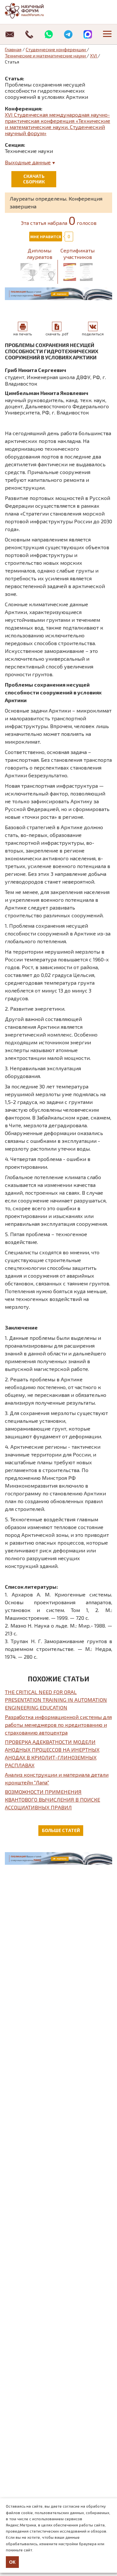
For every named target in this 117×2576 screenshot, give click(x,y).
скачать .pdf (57, 334)
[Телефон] (29, 34)
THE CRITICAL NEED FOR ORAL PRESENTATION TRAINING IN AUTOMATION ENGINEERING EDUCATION (56, 1700)
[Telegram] (68, 34)
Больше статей (61, 1830)
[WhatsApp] (49, 34)
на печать (23, 334)
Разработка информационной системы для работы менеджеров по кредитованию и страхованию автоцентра (58, 1725)
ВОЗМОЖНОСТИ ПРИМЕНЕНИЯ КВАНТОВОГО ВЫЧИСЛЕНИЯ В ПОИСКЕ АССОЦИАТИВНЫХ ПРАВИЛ (52, 1799)
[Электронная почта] (10, 34)
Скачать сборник (34, 179)
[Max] (88, 34)
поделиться (93, 334)
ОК (12, 2562)
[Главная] (31, 11)
